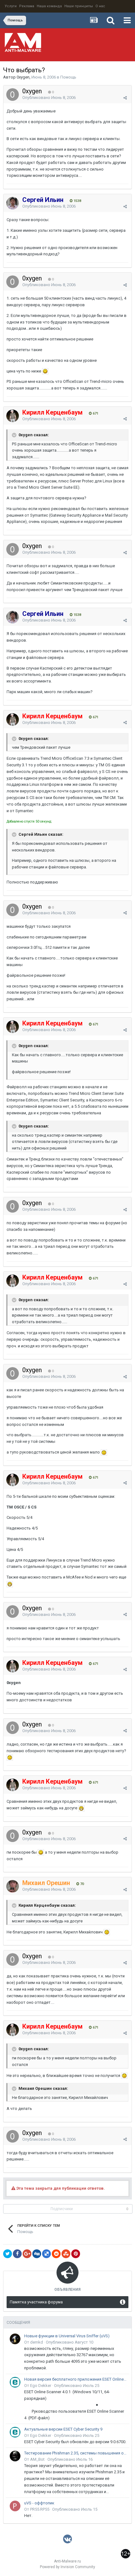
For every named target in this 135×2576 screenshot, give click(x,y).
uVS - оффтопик (39, 2503)
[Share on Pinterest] (76, 2254)
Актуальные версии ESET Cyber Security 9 (63, 2429)
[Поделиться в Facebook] (17, 2254)
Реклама (27, 6)
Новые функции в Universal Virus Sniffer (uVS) (67, 2336)
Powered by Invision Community (67, 2567)
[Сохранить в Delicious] (46, 2254)
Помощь (68, 77)
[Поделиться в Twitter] (8, 2254)
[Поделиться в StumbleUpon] (66, 2254)
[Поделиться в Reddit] (56, 2254)
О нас (100, 6)
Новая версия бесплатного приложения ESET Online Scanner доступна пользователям (76, 2379)
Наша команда (49, 6)
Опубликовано (49, 98)
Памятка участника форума (36, 2302)
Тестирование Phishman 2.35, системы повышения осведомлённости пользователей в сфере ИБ (76, 2453)
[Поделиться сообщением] (125, 98)
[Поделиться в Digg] (37, 2254)
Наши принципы (79, 6)
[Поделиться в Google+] (27, 2254)
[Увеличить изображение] (45, 371)
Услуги (11, 6)
